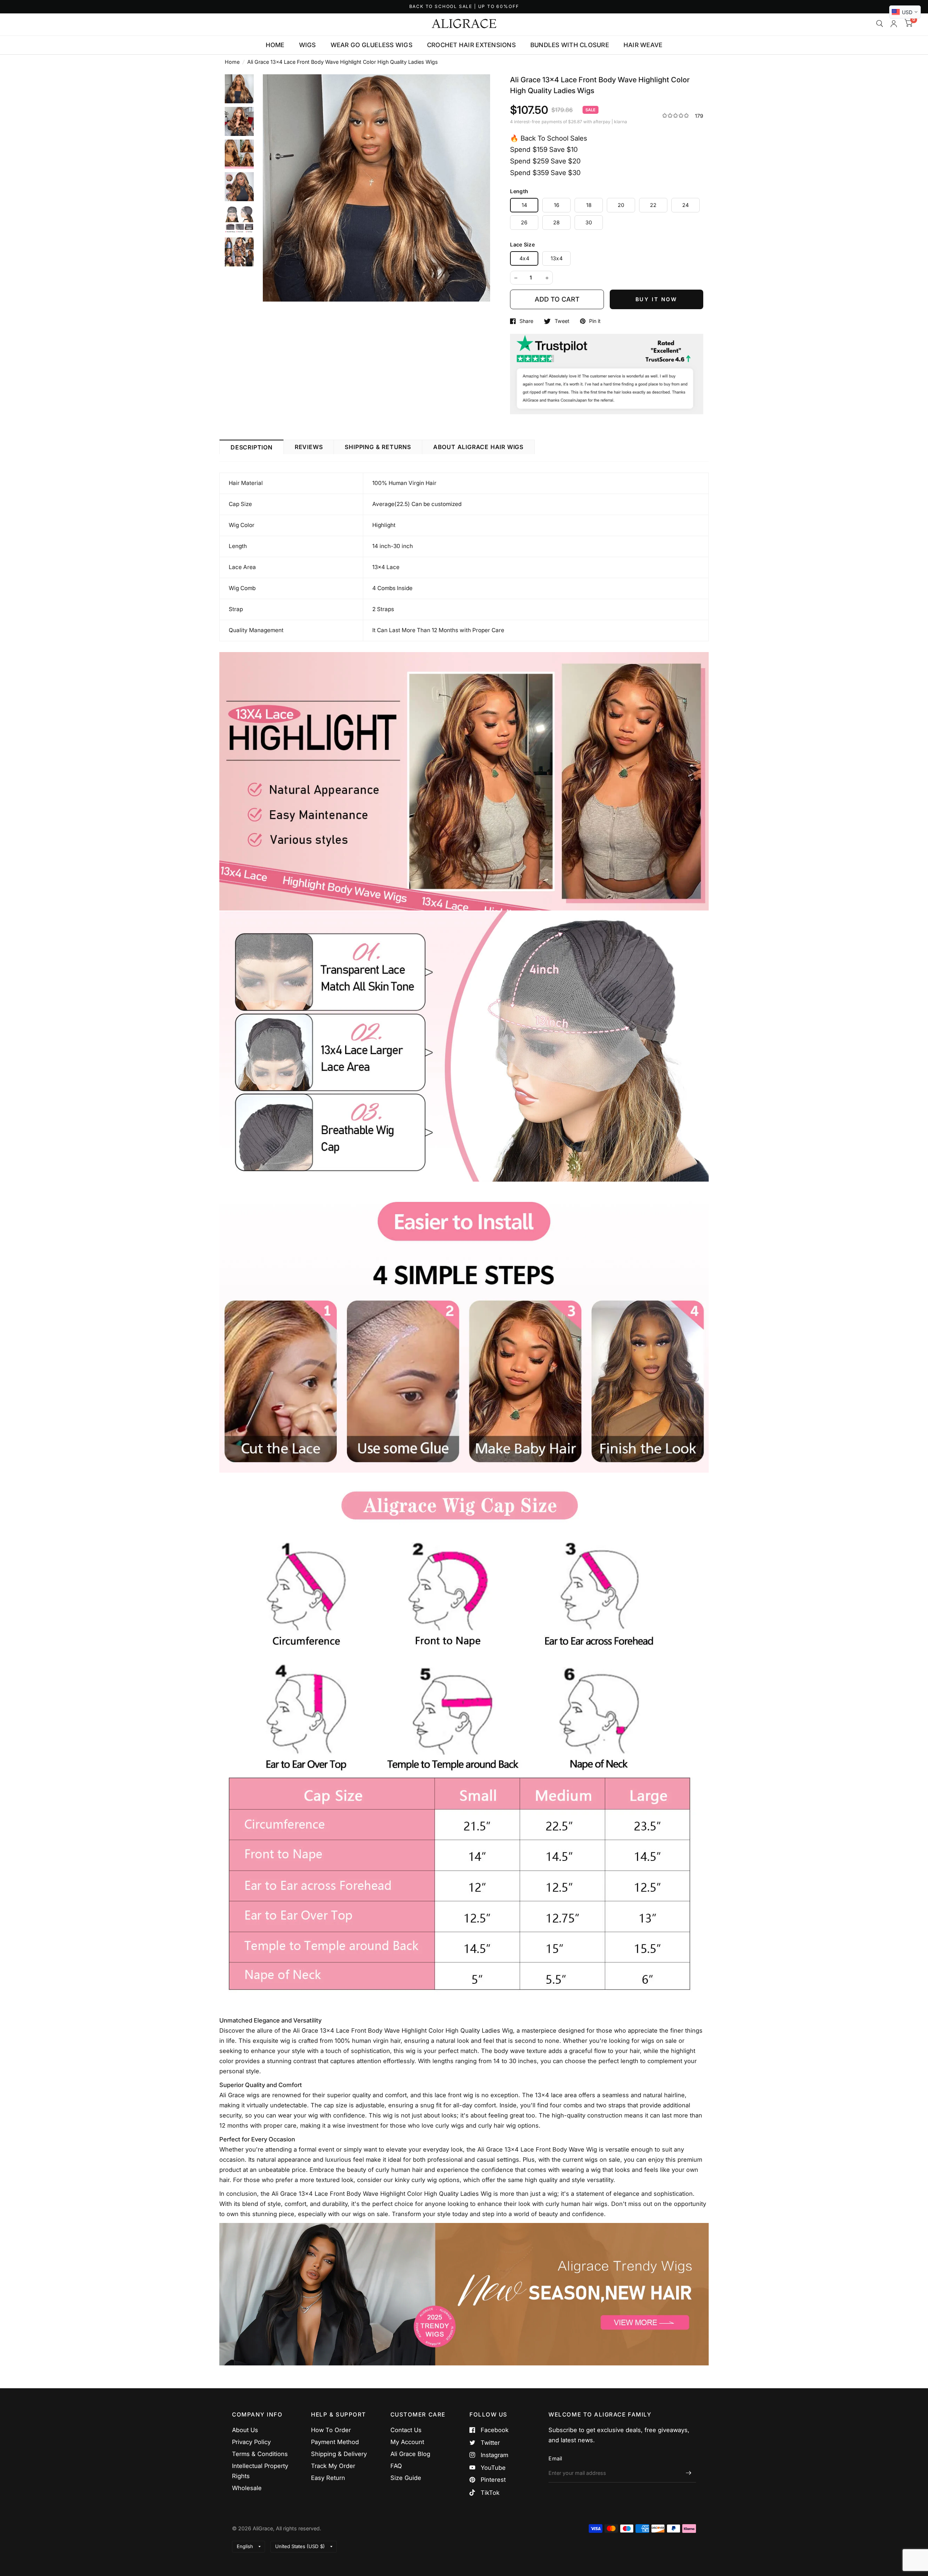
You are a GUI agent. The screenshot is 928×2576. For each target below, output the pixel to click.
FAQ (396, 2466)
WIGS (308, 45)
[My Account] (894, 24)
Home (232, 62)
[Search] (880, 24)
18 (589, 205)
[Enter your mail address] (689, 2473)
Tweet (562, 321)
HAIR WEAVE (643, 45)
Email (555, 2458)
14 (525, 205)
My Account (407, 2442)
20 (621, 205)
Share (526, 321)
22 (653, 205)
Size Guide (406, 2478)
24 (686, 205)
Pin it (595, 321)
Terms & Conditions (260, 2454)
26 (524, 222)
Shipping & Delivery (339, 2454)
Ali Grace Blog (410, 2454)
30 (589, 222)
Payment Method (335, 2442)
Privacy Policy (251, 2442)
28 (557, 222)
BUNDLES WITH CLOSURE (570, 45)
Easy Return (328, 2478)
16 (557, 205)
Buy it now (657, 299)
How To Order (331, 2430)
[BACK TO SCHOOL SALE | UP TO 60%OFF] (464, 7)
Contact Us (406, 2430)
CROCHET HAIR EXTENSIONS (471, 45)
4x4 (524, 258)
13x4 (557, 258)
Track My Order (333, 2466)
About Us (245, 2430)
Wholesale (247, 2488)
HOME (275, 45)
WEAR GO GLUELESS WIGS (372, 45)
